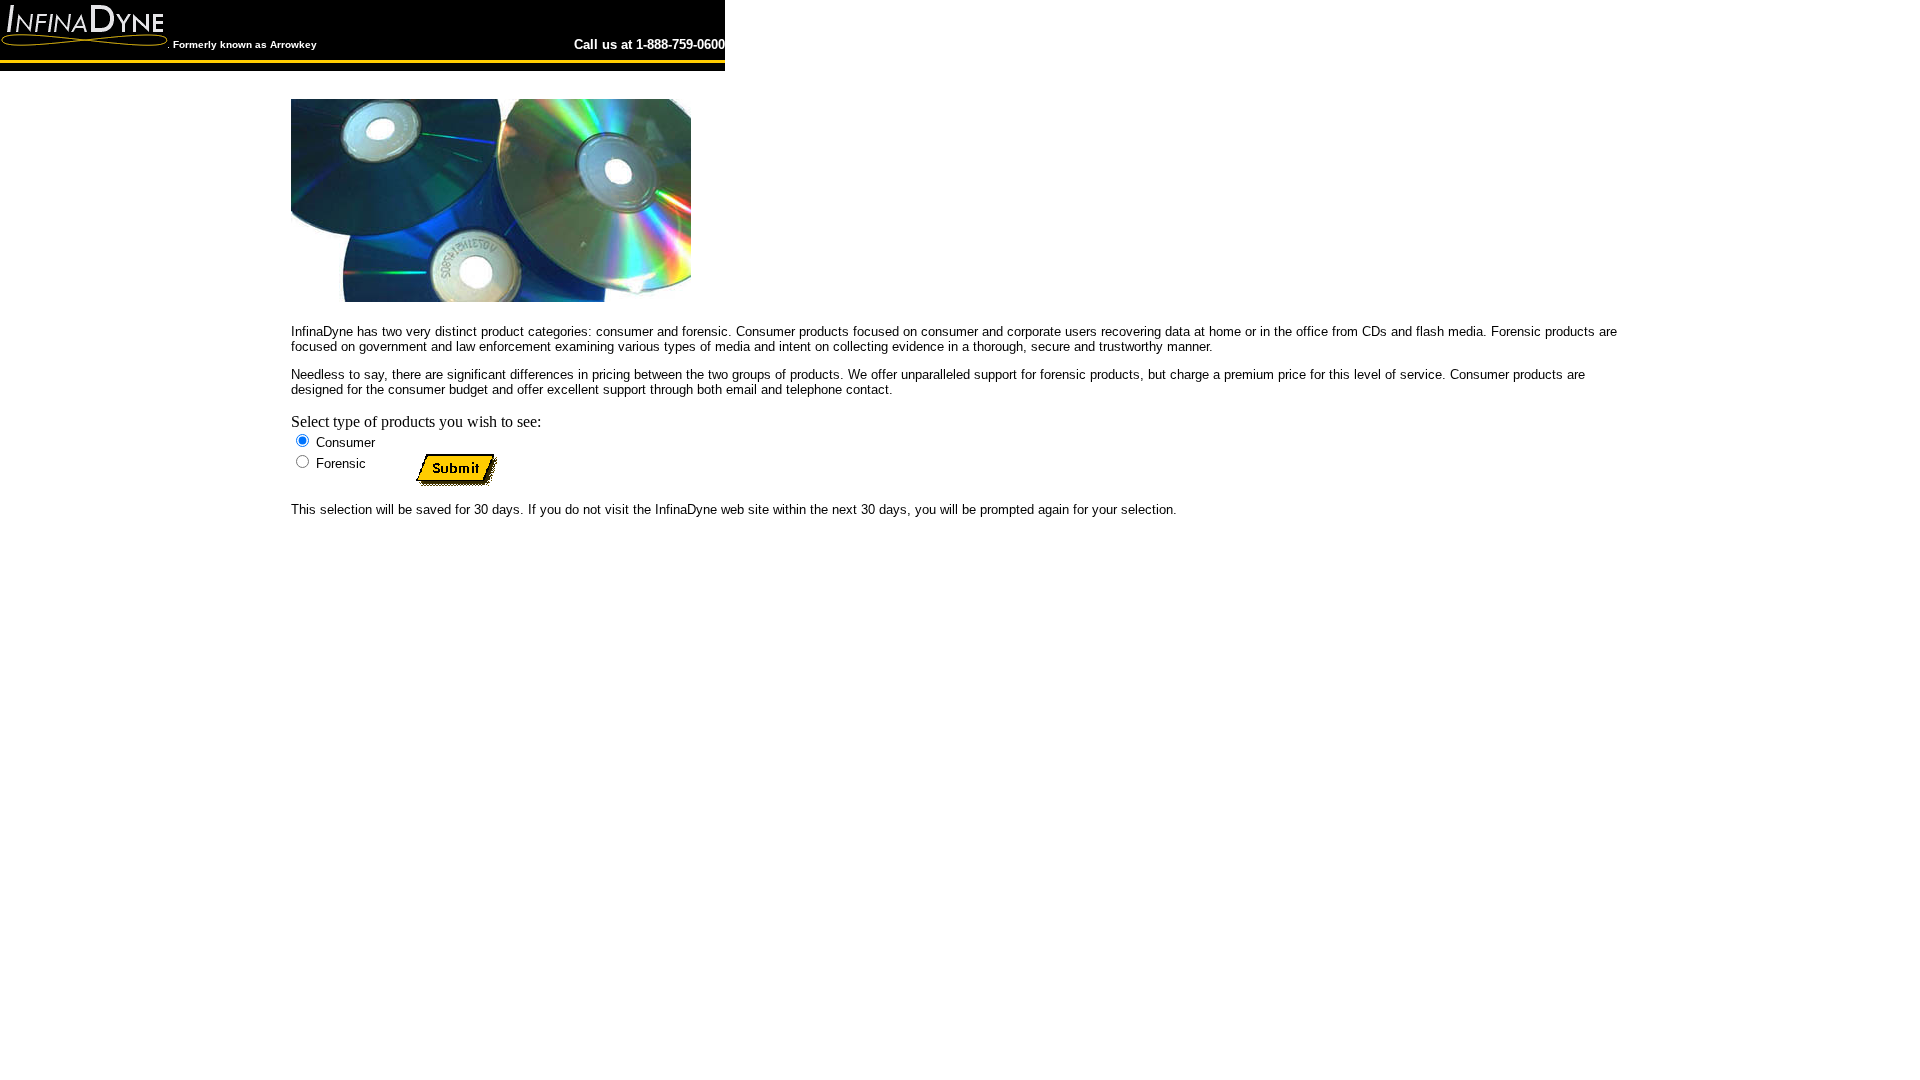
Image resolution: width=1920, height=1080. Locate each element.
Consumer (331, 525)
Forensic (285, 525)
